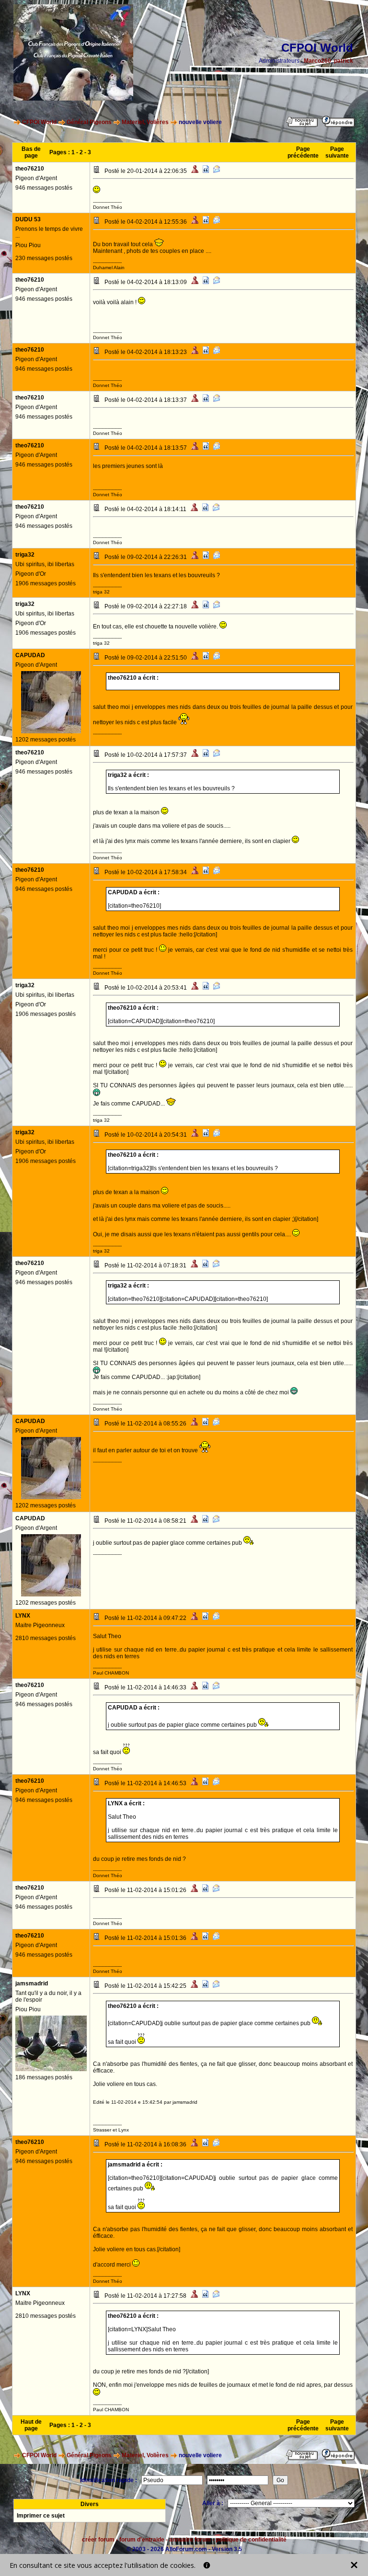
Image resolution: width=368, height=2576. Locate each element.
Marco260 (317, 61)
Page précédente (303, 152)
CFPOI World (39, 122)
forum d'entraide (142, 2540)
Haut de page (31, 2425)
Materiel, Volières (145, 122)
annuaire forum (190, 2540)
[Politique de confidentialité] (207, 2565)
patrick (344, 61)
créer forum (98, 2540)
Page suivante (337, 152)
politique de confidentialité (251, 2540)
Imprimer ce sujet (41, 2516)
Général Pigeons (89, 122)
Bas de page (31, 152)
